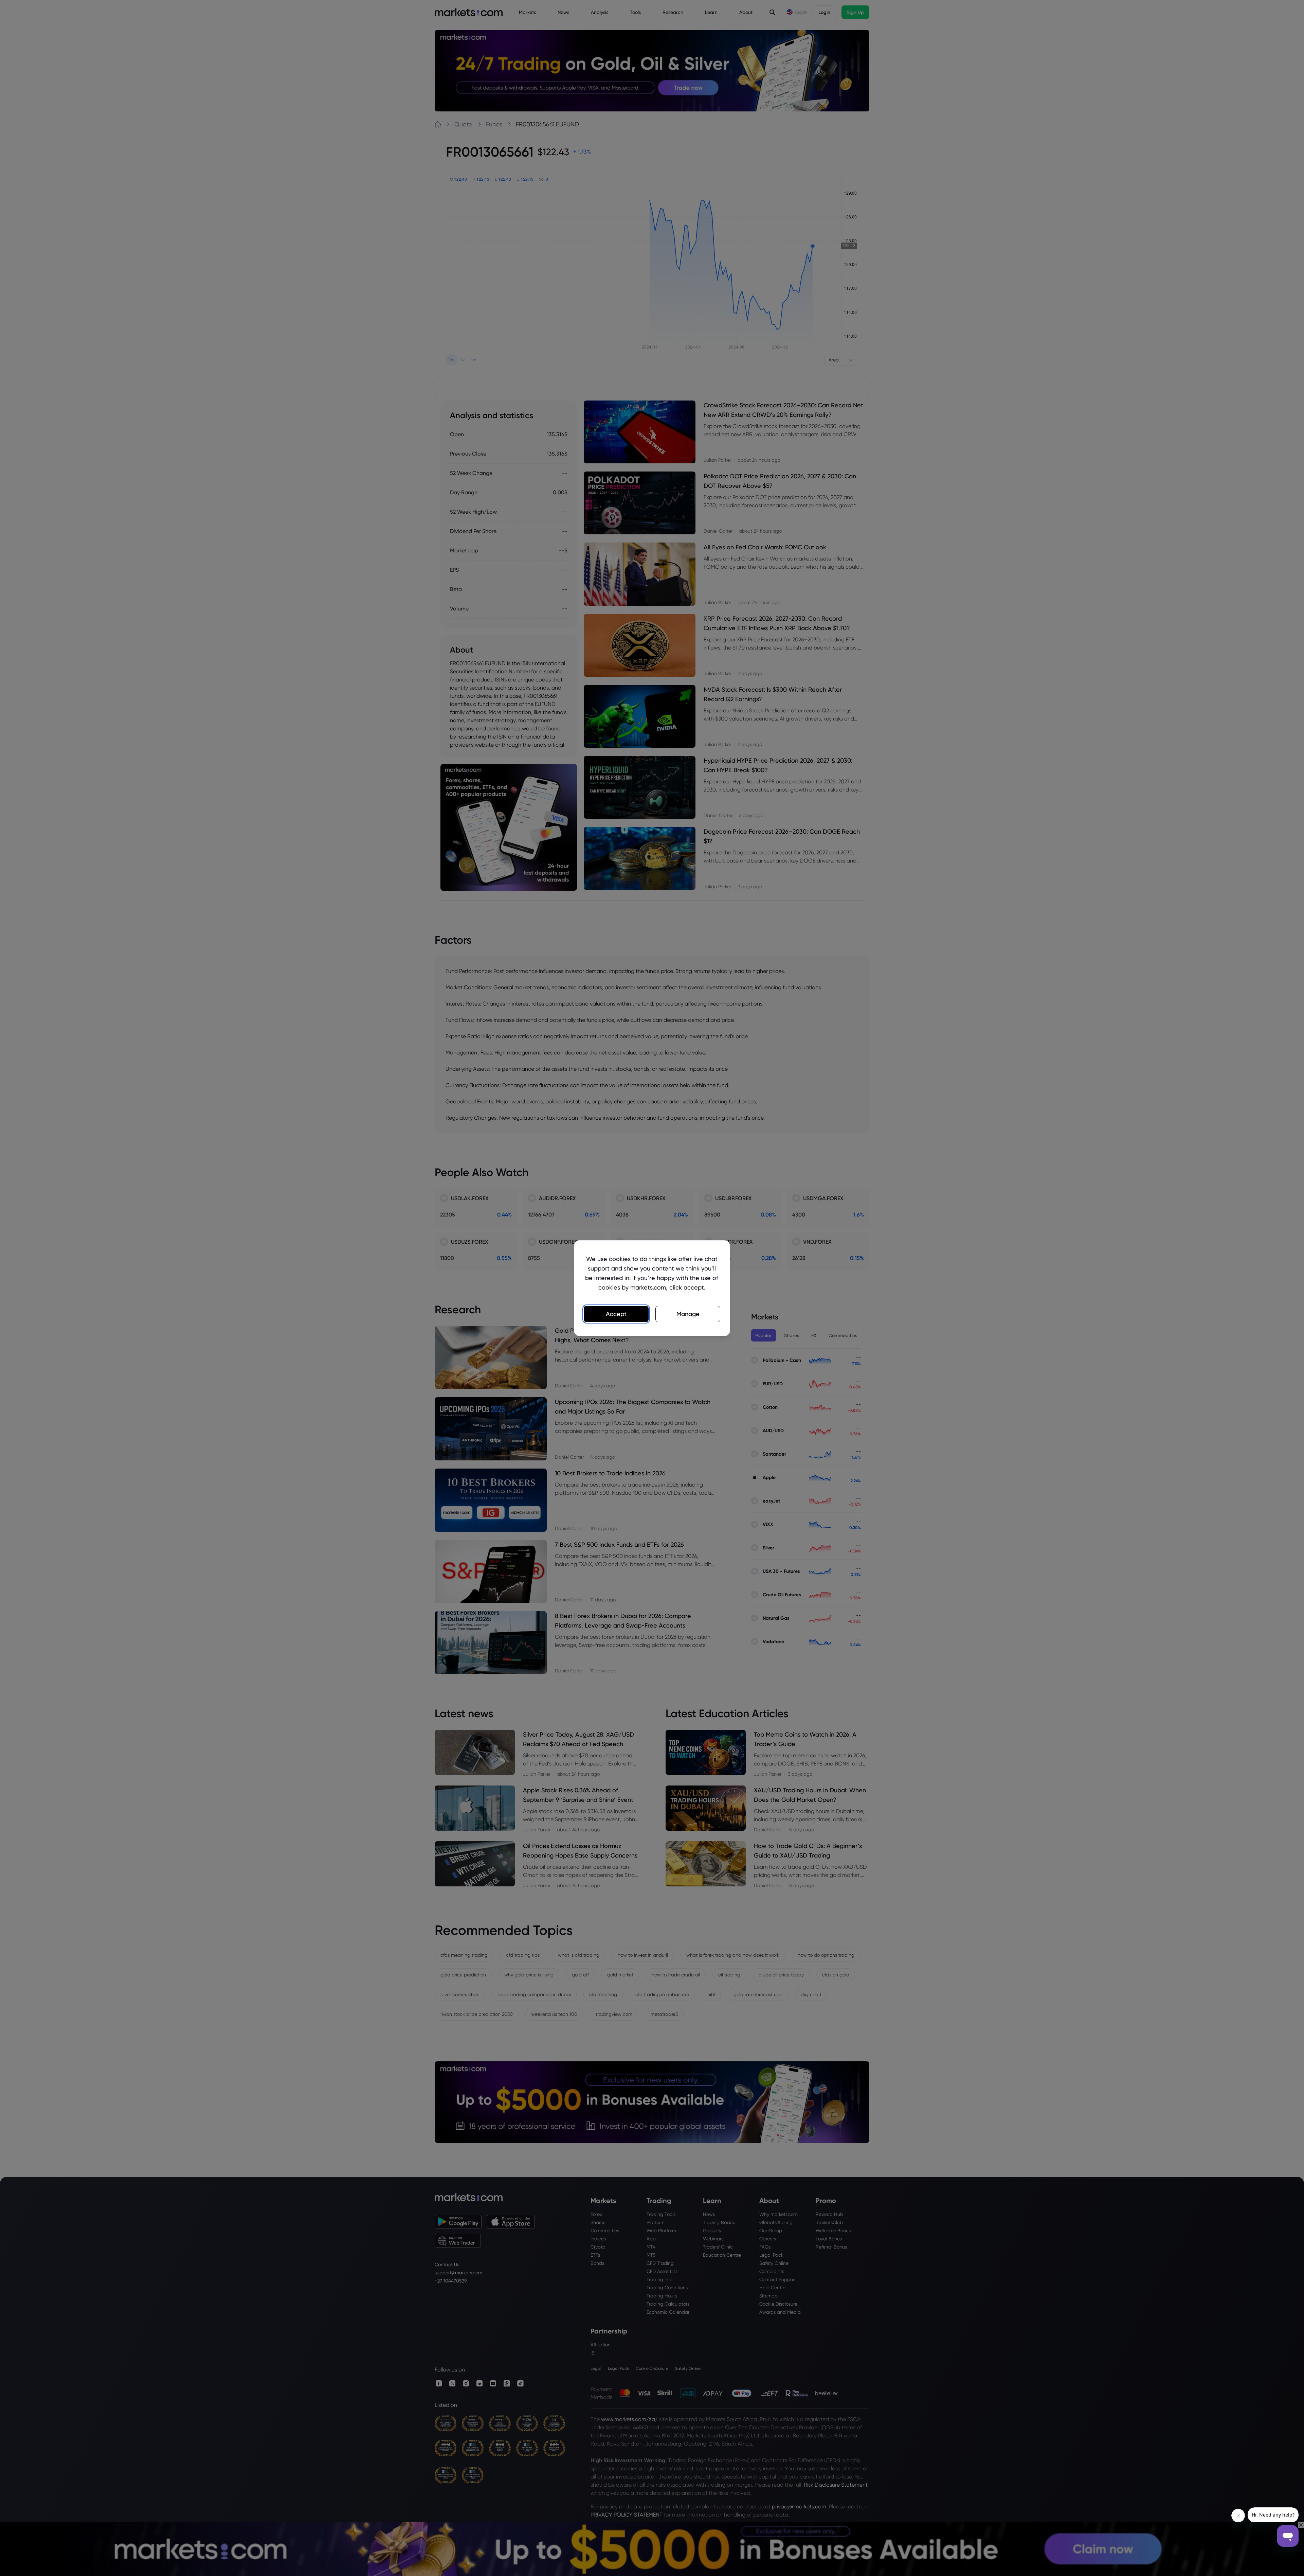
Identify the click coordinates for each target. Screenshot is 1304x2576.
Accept (616, 1314)
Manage (688, 1314)
